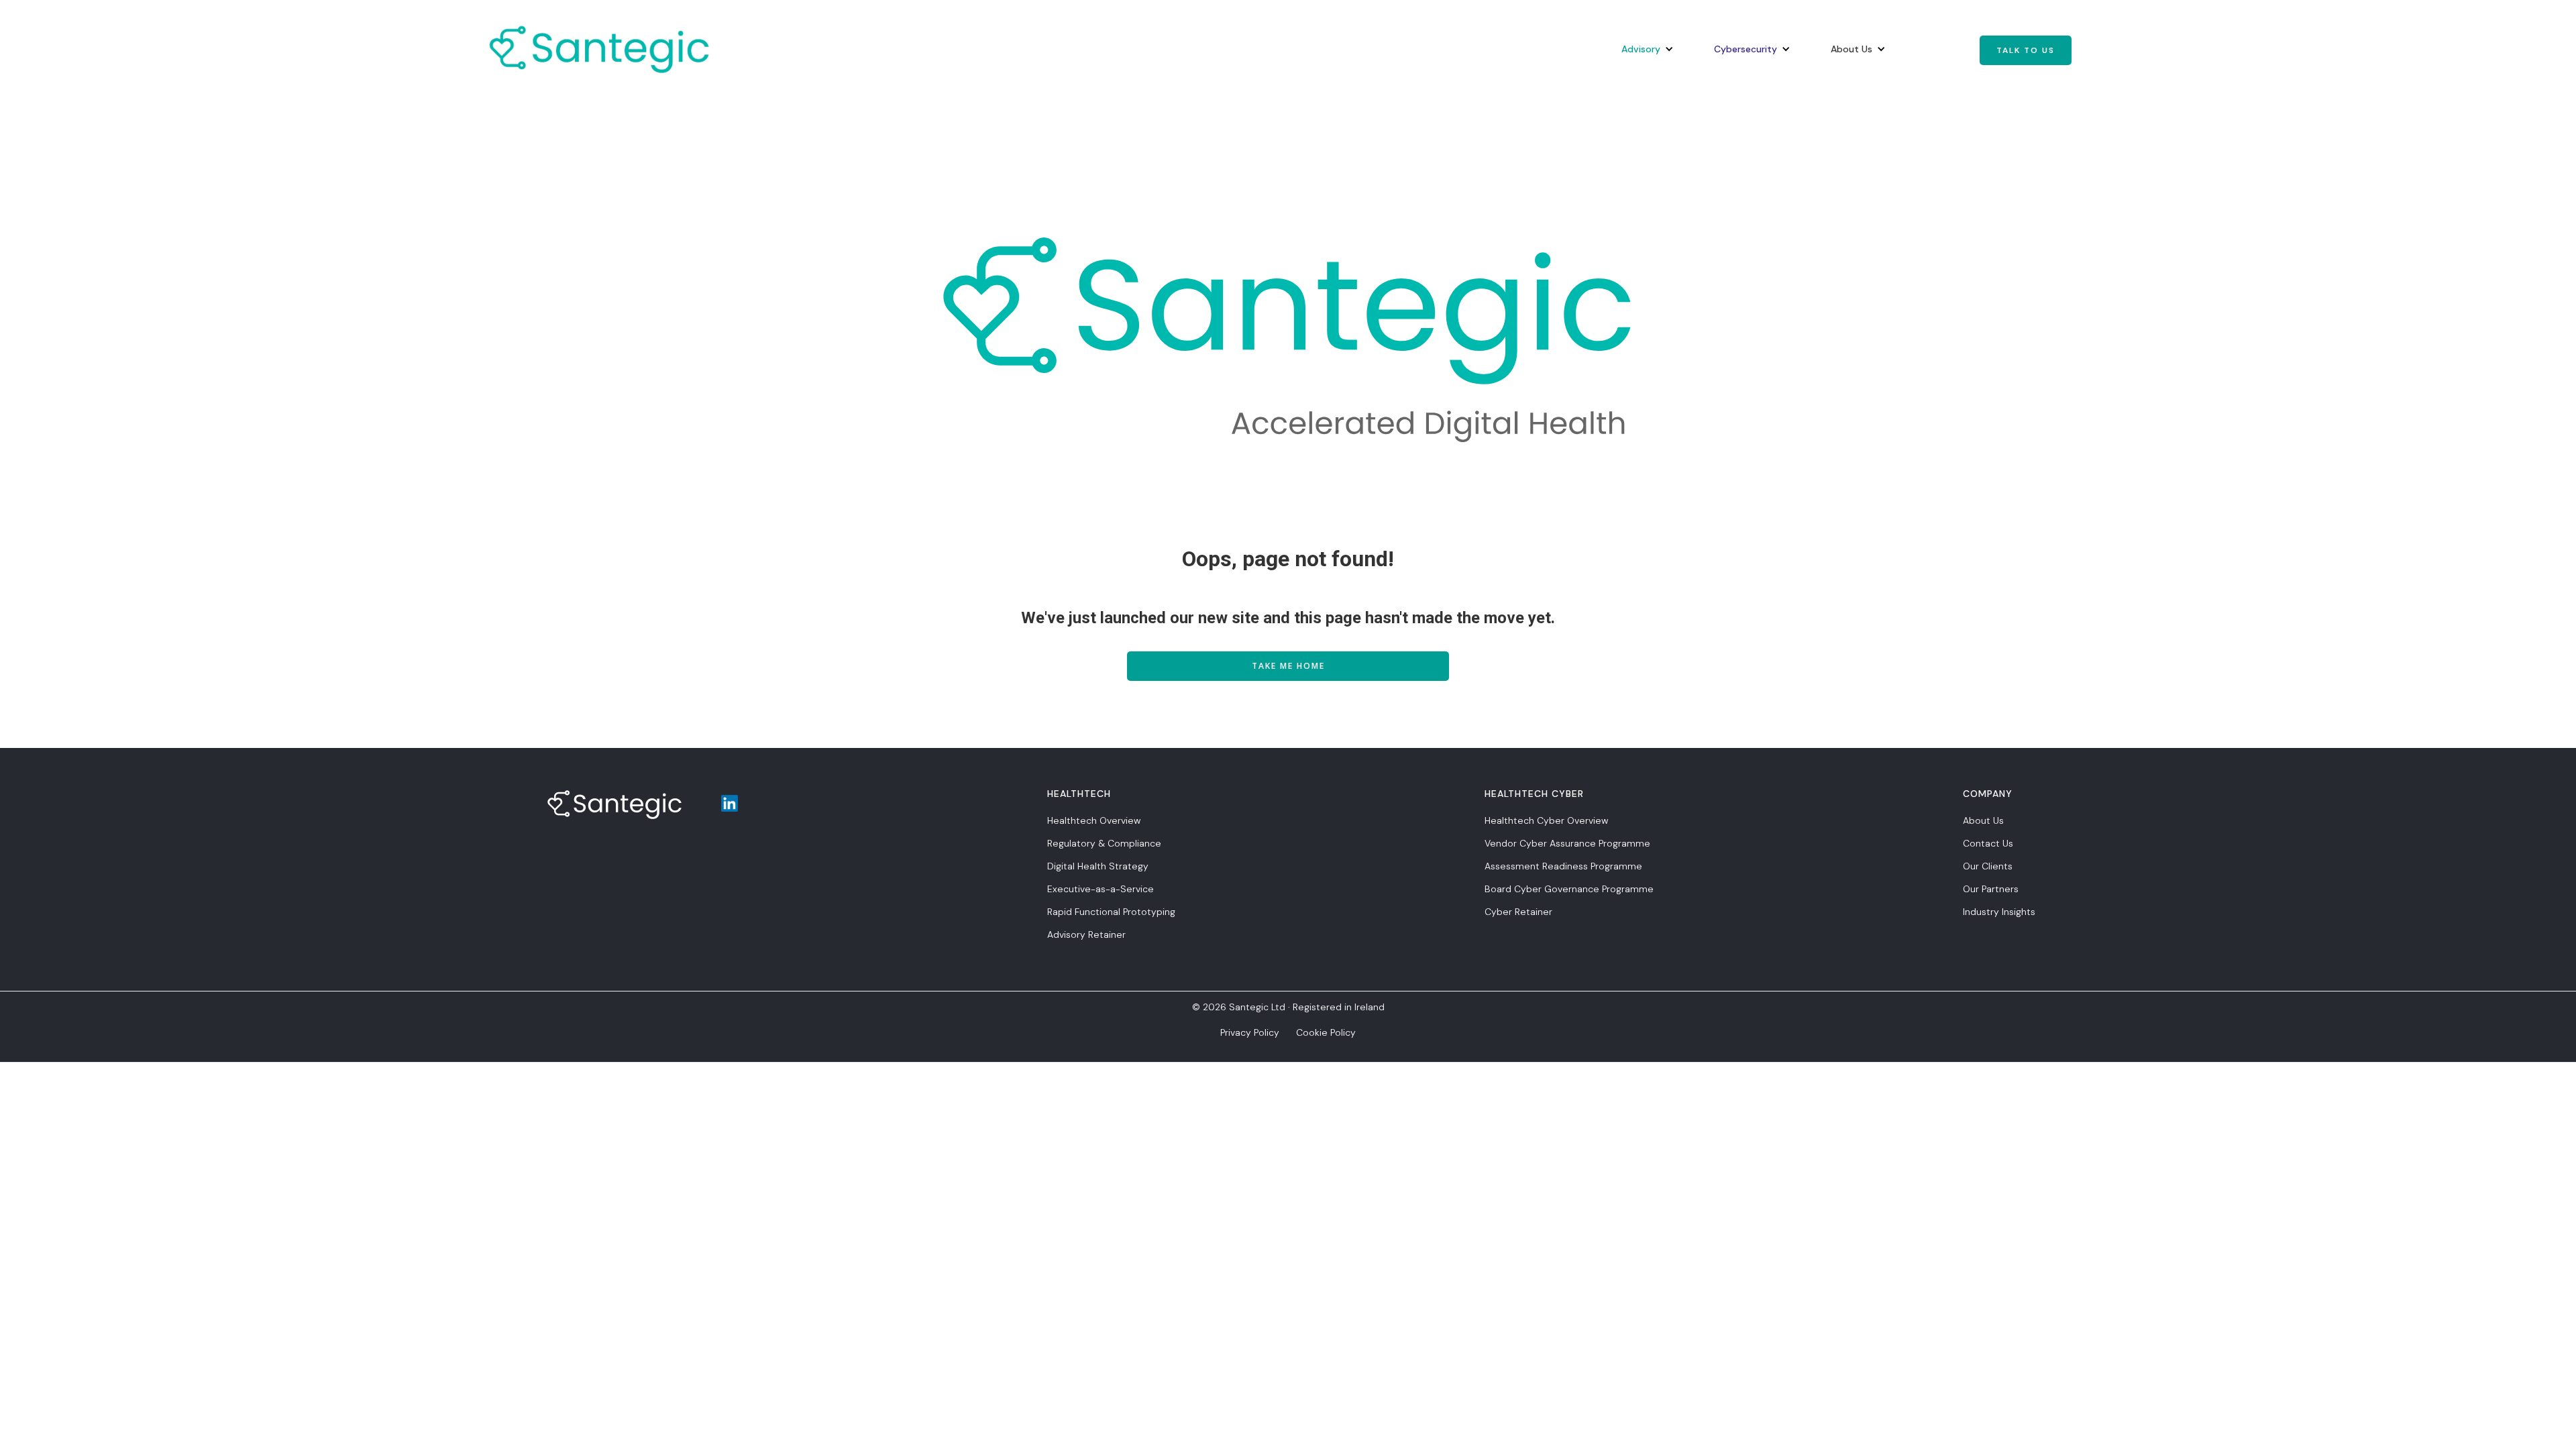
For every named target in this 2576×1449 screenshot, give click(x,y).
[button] (1641, 49)
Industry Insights (1999, 912)
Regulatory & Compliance (1104, 843)
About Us (1983, 820)
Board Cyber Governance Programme (1569, 889)
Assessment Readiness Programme (1563, 866)
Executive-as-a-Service (1101, 889)
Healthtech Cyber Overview (1546, 820)
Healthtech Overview (1094, 820)
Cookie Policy (1326, 1032)
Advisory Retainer (1086, 934)
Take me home (1288, 666)
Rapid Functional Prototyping (1111, 912)
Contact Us (1988, 843)
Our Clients (1988, 866)
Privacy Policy (1250, 1032)
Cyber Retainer (1518, 912)
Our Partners (1991, 889)
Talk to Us (2026, 50)
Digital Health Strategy (1098, 866)
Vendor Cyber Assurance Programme (1567, 843)
